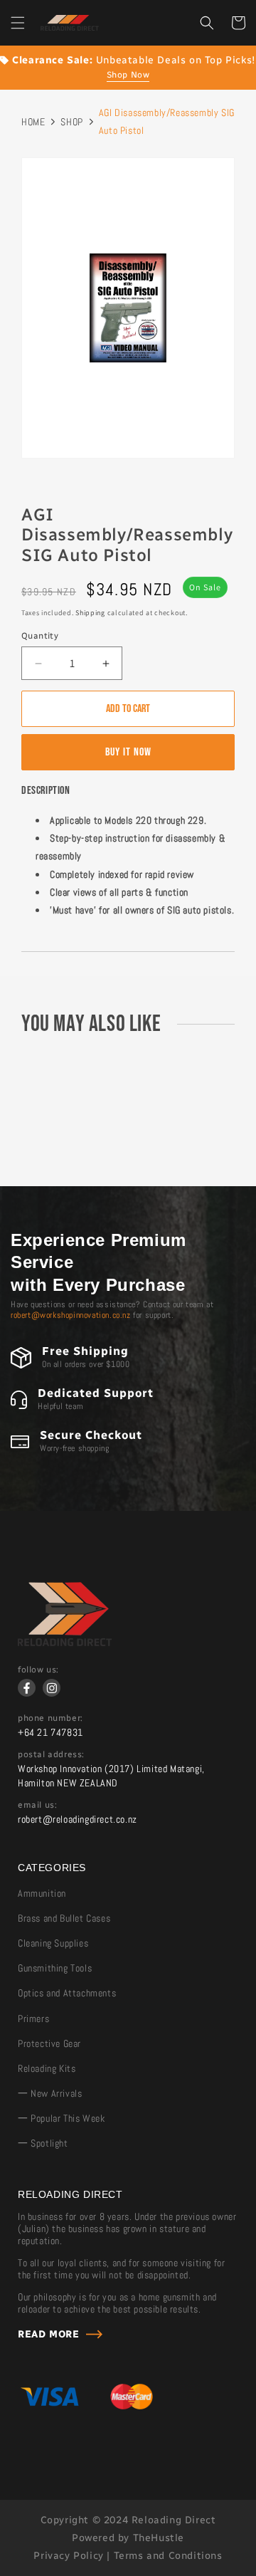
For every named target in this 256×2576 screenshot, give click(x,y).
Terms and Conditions (168, 2556)
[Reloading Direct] (65, 1643)
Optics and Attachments (67, 1993)
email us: (37, 1805)
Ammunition (42, 1893)
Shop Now (128, 75)
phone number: (50, 1718)
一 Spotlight (43, 2143)
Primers (33, 2019)
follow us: (38, 1670)
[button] (18, 23)
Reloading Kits (47, 2068)
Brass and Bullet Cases (64, 1918)
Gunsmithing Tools (55, 1968)
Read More (48, 2334)
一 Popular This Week (61, 2118)
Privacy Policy (68, 2556)
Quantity (40, 636)
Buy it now (128, 752)
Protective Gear (49, 2043)
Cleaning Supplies (53, 1943)
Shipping (90, 613)
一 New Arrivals (50, 2093)
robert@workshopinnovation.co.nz (71, 1315)
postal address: (51, 1754)
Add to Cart (128, 709)
